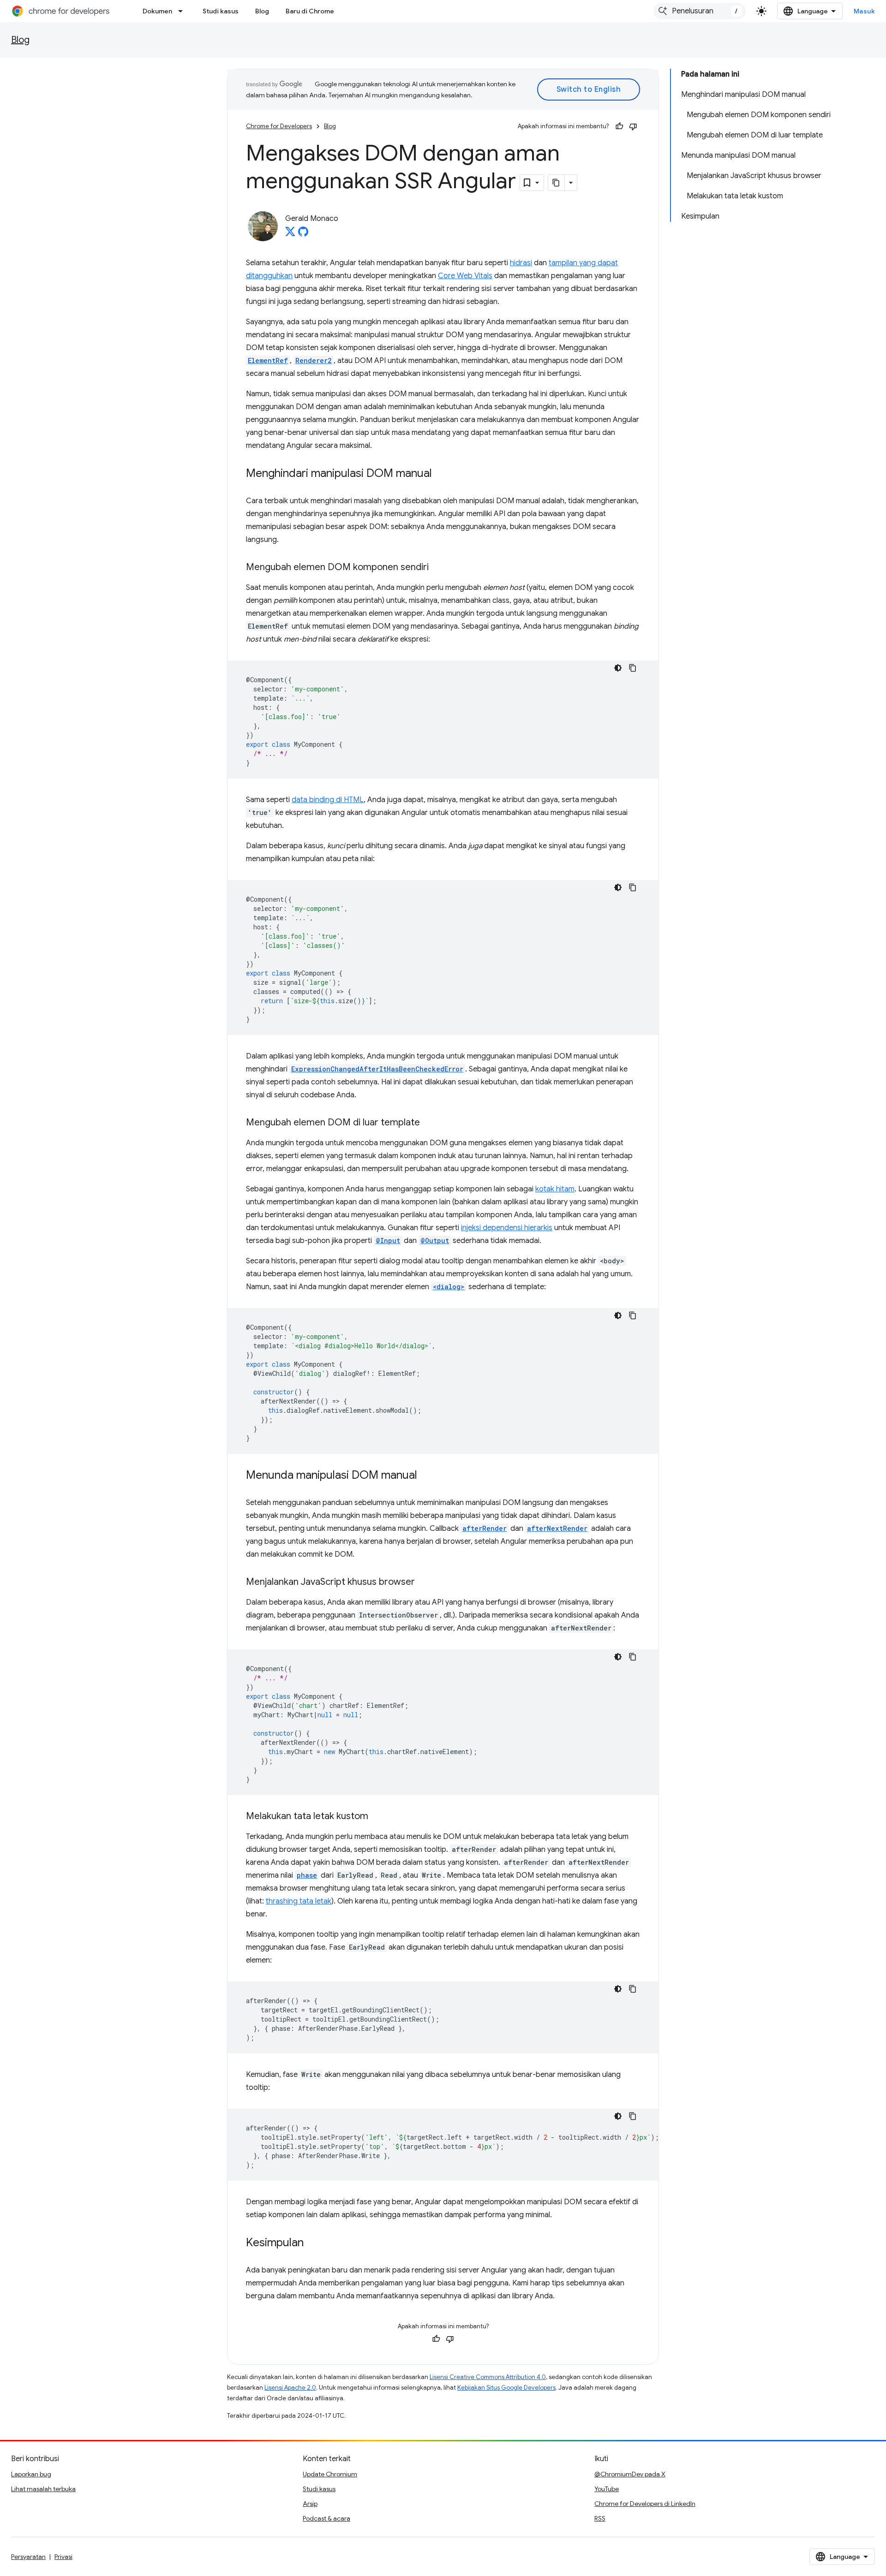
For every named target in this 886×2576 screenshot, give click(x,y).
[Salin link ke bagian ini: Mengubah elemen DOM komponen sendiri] (438, 568)
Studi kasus (221, 11)
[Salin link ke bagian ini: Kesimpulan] (313, 2243)
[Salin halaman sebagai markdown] (557, 183)
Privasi (63, 2557)
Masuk (865, 11)
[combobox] (700, 11)
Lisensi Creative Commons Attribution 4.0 (488, 2377)
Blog (262, 11)
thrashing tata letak (299, 1901)
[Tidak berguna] (633, 126)
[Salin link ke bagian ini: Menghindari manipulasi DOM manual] (441, 474)
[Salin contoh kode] (633, 668)
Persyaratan (28, 2557)
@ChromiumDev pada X (630, 2474)
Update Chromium (330, 2474)
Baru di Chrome (310, 11)
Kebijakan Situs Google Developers (506, 2388)
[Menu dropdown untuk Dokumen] (183, 11)
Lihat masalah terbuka (43, 2489)
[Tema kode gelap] (618, 668)
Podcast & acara (326, 2518)
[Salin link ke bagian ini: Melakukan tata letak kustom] (377, 1817)
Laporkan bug (31, 2474)
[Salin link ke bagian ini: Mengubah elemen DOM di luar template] (429, 1123)
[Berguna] (619, 126)
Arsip (310, 2504)
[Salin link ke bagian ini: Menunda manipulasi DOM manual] (426, 1476)
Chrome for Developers (279, 126)
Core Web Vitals (465, 276)
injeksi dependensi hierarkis (507, 1228)
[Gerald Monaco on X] (290, 234)
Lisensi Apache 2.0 (290, 2388)
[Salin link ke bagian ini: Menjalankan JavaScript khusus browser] (424, 1582)
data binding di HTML (328, 800)
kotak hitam (555, 1189)
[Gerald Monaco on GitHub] (303, 234)
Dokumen (157, 11)
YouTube (607, 2489)
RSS (600, 2518)
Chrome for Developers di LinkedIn (645, 2504)
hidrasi (521, 263)
